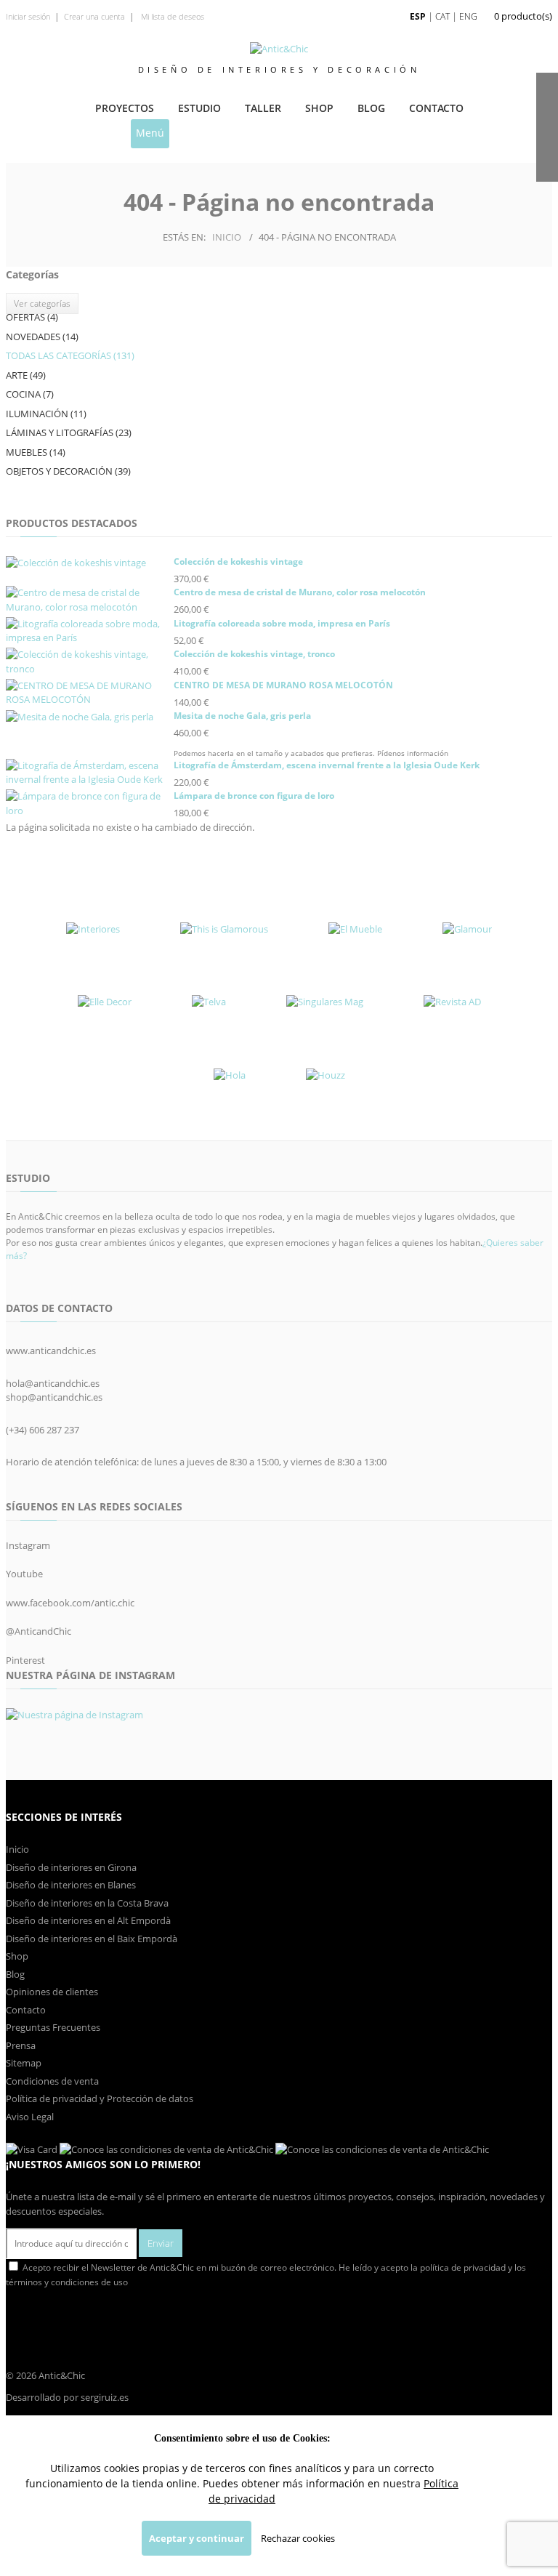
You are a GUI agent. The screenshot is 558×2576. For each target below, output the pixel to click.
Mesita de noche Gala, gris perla (242, 716)
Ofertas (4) (32, 317)
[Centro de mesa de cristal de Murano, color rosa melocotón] (88, 600)
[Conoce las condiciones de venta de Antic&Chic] (32, 2149)
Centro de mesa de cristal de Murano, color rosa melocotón (300, 592)
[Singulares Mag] (325, 1002)
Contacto (436, 108)
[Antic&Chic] (279, 49)
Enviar (161, 2243)
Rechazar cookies (298, 2538)
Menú (150, 133)
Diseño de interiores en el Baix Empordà (92, 1939)
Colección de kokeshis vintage (238, 562)
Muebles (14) (36, 452)
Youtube (24, 1574)
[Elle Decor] (105, 1002)
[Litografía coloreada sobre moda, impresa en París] (88, 631)
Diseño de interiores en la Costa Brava (87, 1903)
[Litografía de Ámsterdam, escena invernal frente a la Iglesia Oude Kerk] (88, 773)
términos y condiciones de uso (67, 2282)
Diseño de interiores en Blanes (71, 1885)
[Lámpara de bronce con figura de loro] (88, 804)
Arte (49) (26, 375)
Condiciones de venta (52, 2081)
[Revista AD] (452, 1002)
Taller (263, 108)
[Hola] (230, 1075)
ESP (418, 16)
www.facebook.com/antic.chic (70, 1603)
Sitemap (24, 2063)
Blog (371, 108)
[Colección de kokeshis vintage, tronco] (88, 662)
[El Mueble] (355, 929)
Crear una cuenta (94, 16)
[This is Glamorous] (224, 929)
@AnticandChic (39, 1631)
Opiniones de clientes (52, 1992)
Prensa (21, 2045)
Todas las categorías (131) (70, 355)
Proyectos (125, 108)
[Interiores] (93, 929)
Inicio (227, 237)
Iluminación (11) (46, 414)
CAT (442, 16)
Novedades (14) (42, 337)
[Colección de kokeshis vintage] (88, 563)
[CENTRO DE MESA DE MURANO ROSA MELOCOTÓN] (88, 693)
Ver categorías (42, 303)
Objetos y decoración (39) (68, 471)
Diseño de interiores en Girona (71, 1867)
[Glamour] (467, 929)
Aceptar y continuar (197, 2538)
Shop (319, 108)
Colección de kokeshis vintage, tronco (254, 654)
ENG (468, 16)
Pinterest (25, 1660)
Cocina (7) (30, 394)
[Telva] (209, 1002)
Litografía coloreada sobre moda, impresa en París (282, 623)
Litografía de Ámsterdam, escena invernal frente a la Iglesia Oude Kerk (327, 765)
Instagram (28, 1545)
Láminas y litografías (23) (69, 432)
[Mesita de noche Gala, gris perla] (88, 717)
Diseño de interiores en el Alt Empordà (88, 1920)
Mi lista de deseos (171, 16)
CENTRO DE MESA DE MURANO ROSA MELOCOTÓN (283, 685)
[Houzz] (325, 1075)
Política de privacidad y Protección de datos (100, 2098)
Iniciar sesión (28, 16)
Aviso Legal (30, 2117)
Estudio (199, 108)
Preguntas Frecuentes (53, 2027)
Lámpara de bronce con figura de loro (254, 796)
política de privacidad (463, 2267)
